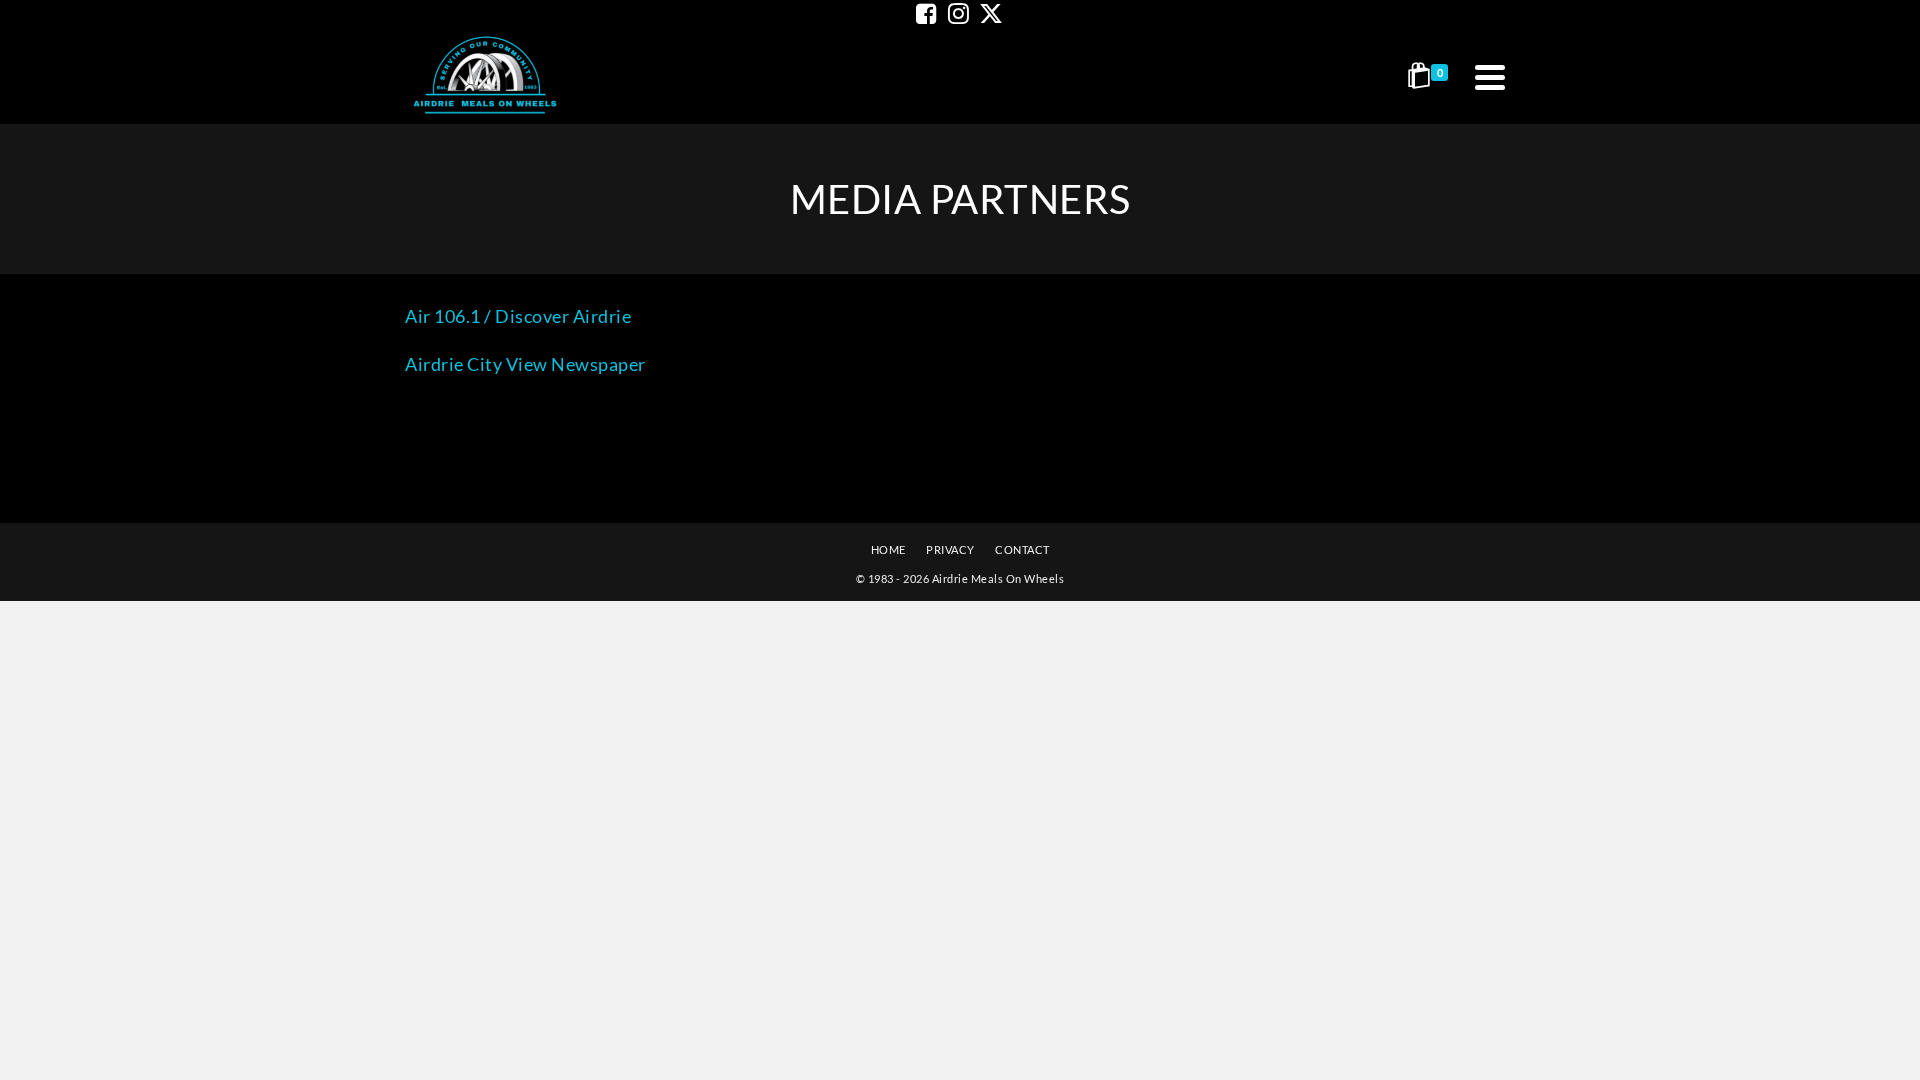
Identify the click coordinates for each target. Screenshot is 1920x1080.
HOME (888, 549)
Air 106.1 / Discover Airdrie (518, 316)
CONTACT (1022, 549)
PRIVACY (950, 549)
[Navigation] (1490, 77)
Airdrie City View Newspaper (525, 364)
